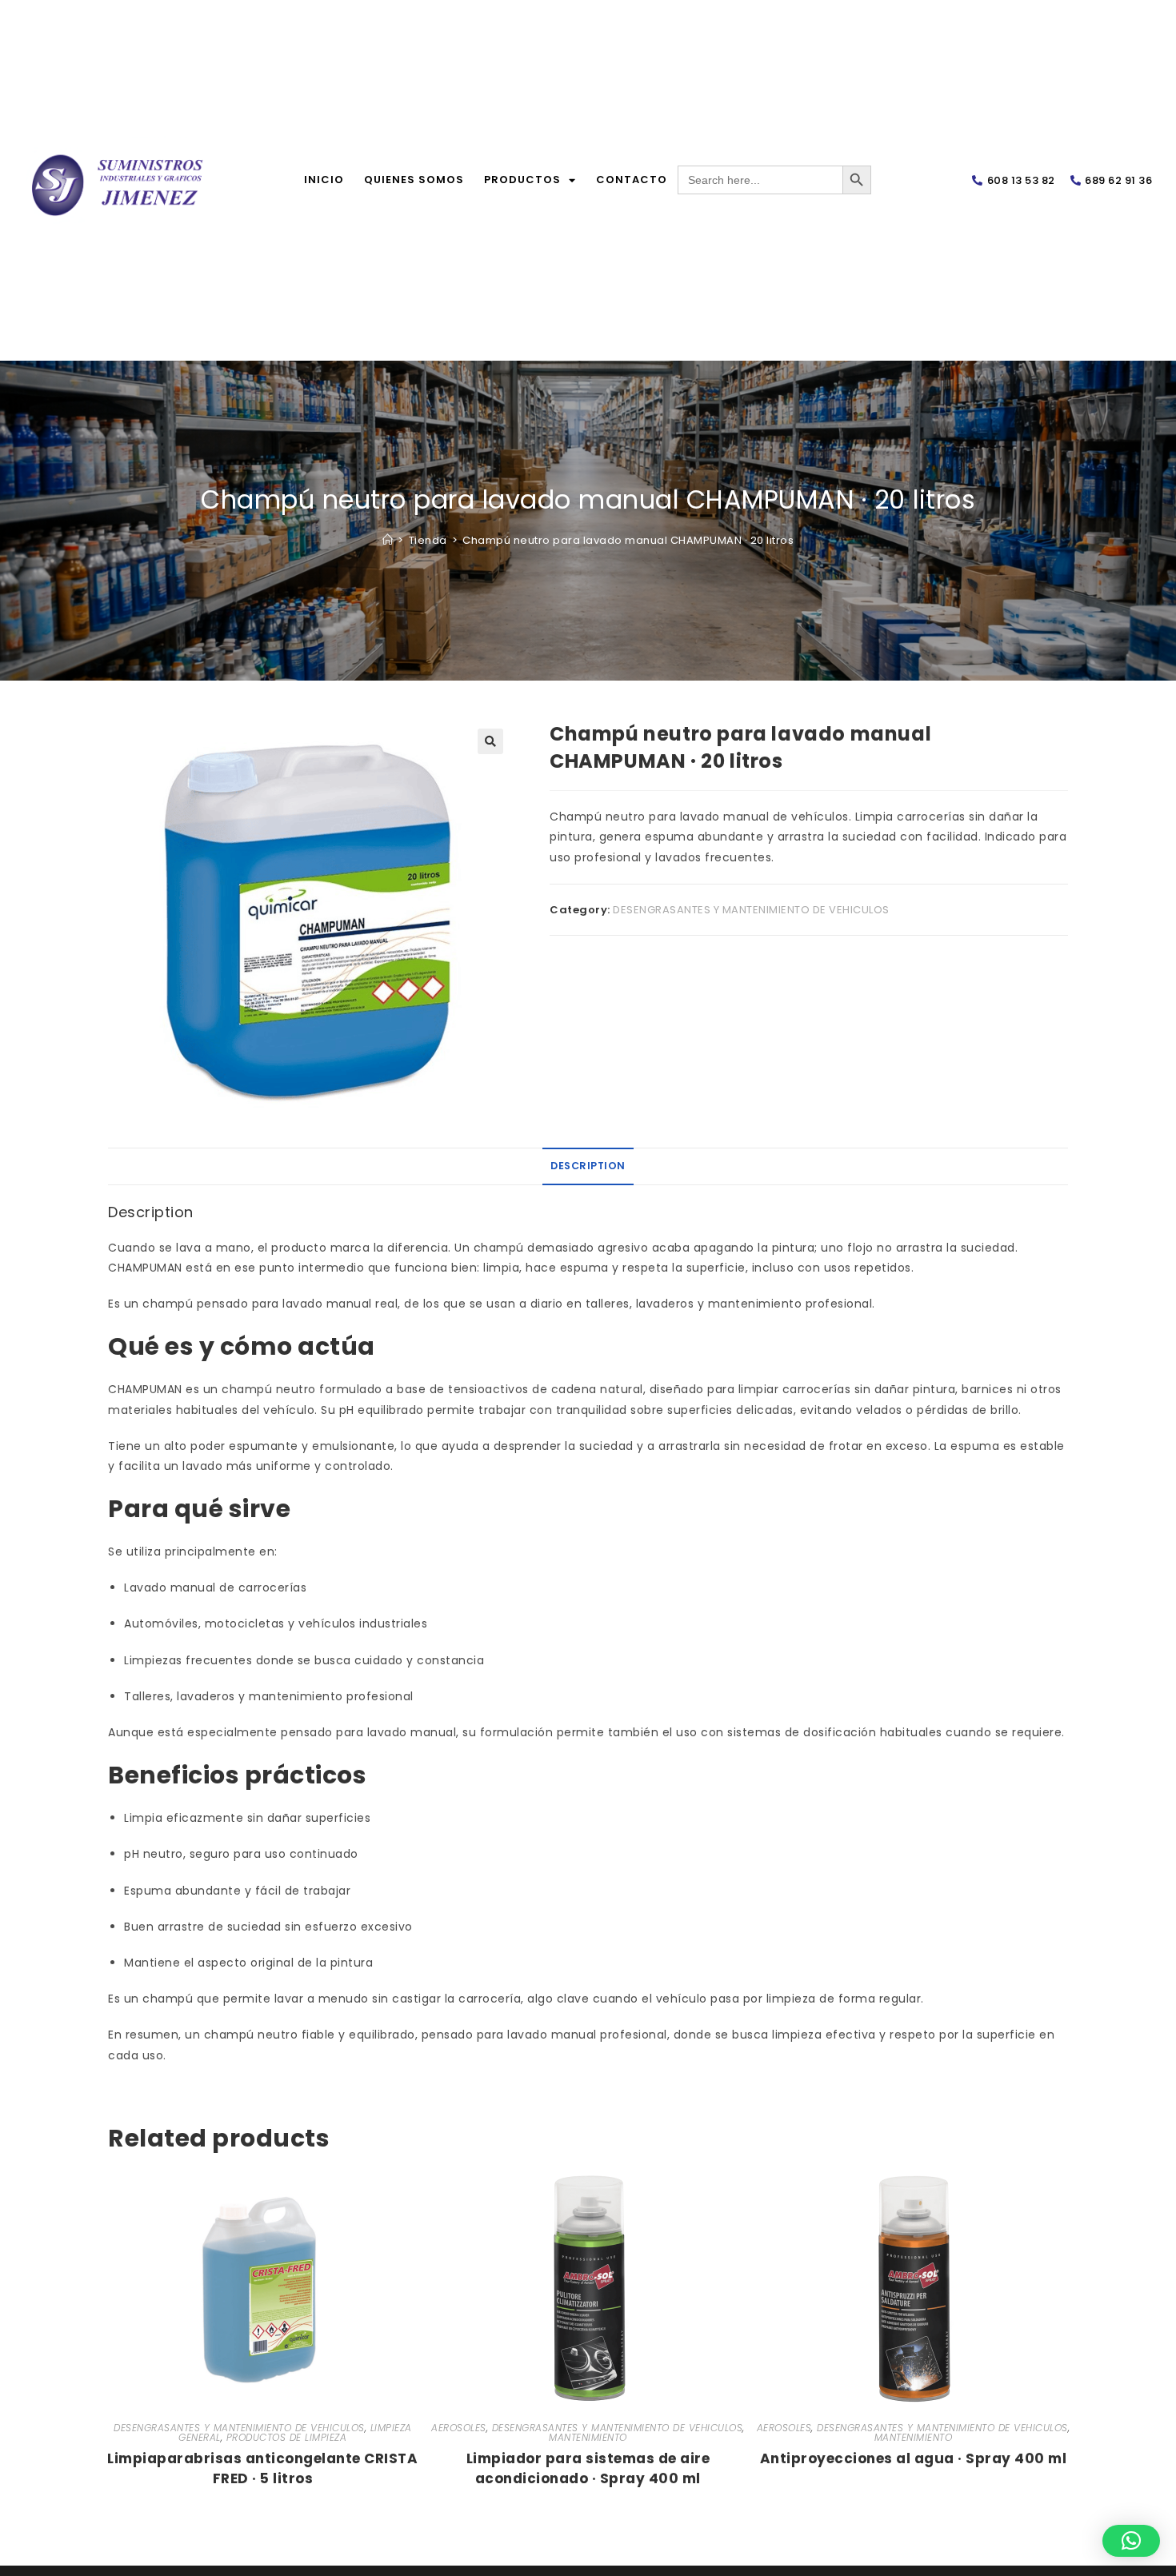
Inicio (324, 180)
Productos (522, 180)
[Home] (388, 540)
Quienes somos (414, 180)
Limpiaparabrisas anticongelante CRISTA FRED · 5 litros (262, 2465)
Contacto (632, 180)
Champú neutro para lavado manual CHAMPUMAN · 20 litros (628, 540)
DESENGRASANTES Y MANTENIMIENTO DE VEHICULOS (751, 910)
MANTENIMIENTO (588, 2437)
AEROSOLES (459, 2428)
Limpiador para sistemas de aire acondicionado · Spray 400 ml (588, 2465)
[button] (490, 741)
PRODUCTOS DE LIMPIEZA (287, 2437)
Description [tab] (588, 1166)
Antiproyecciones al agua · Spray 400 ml (914, 2458)
